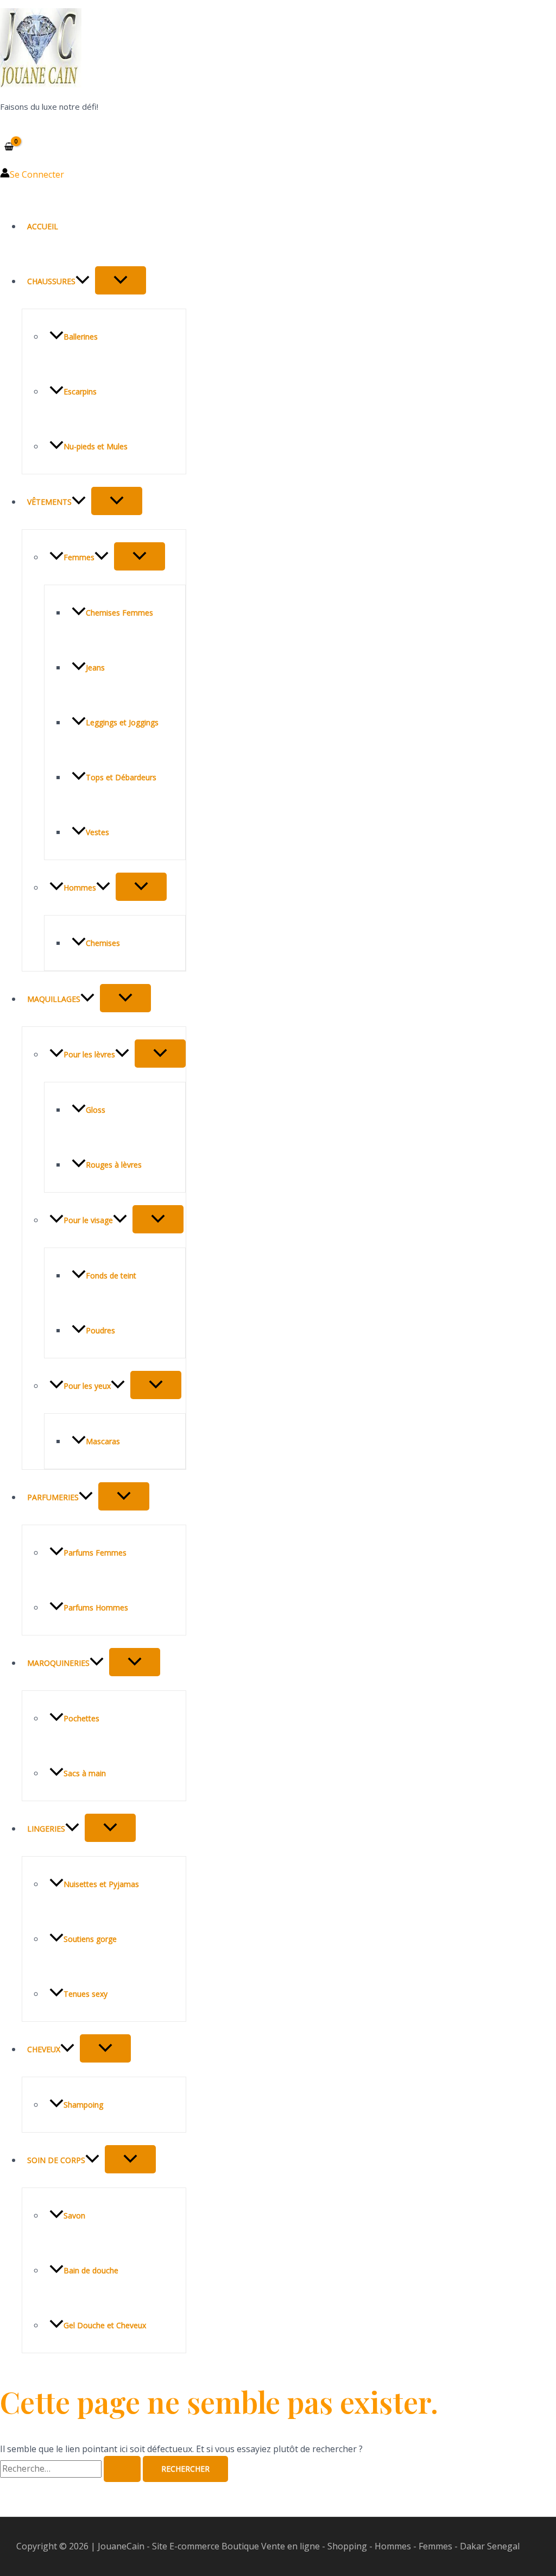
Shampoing (83, 2105)
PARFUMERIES (53, 1497)
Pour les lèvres (89, 1054)
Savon (74, 2215)
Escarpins (80, 391)
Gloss (96, 1110)
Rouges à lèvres (114, 1165)
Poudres (100, 1330)
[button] (83, 281)
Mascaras (103, 1441)
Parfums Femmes (95, 1553)
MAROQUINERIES (58, 1663)
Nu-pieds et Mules (96, 446)
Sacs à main (85, 1773)
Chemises (103, 943)
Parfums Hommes (96, 1607)
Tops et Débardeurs (121, 777)
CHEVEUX (44, 2049)
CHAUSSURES (51, 281)
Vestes (97, 832)
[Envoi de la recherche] (122, 2469)
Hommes (80, 888)
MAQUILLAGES (54, 999)
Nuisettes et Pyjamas (101, 1884)
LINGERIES (46, 1829)
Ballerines (81, 337)
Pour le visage (88, 1220)
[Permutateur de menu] (121, 280)
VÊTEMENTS (49, 502)
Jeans (95, 667)
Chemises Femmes (119, 613)
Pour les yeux (87, 1386)
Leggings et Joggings (122, 722)
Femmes (79, 557)
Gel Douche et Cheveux (105, 2325)
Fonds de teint (111, 1276)
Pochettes (81, 1718)
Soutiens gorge (90, 1939)
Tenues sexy (86, 1994)
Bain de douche (91, 2270)
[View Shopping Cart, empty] (9, 146)
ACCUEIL (43, 226)
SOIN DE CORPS (56, 2160)
